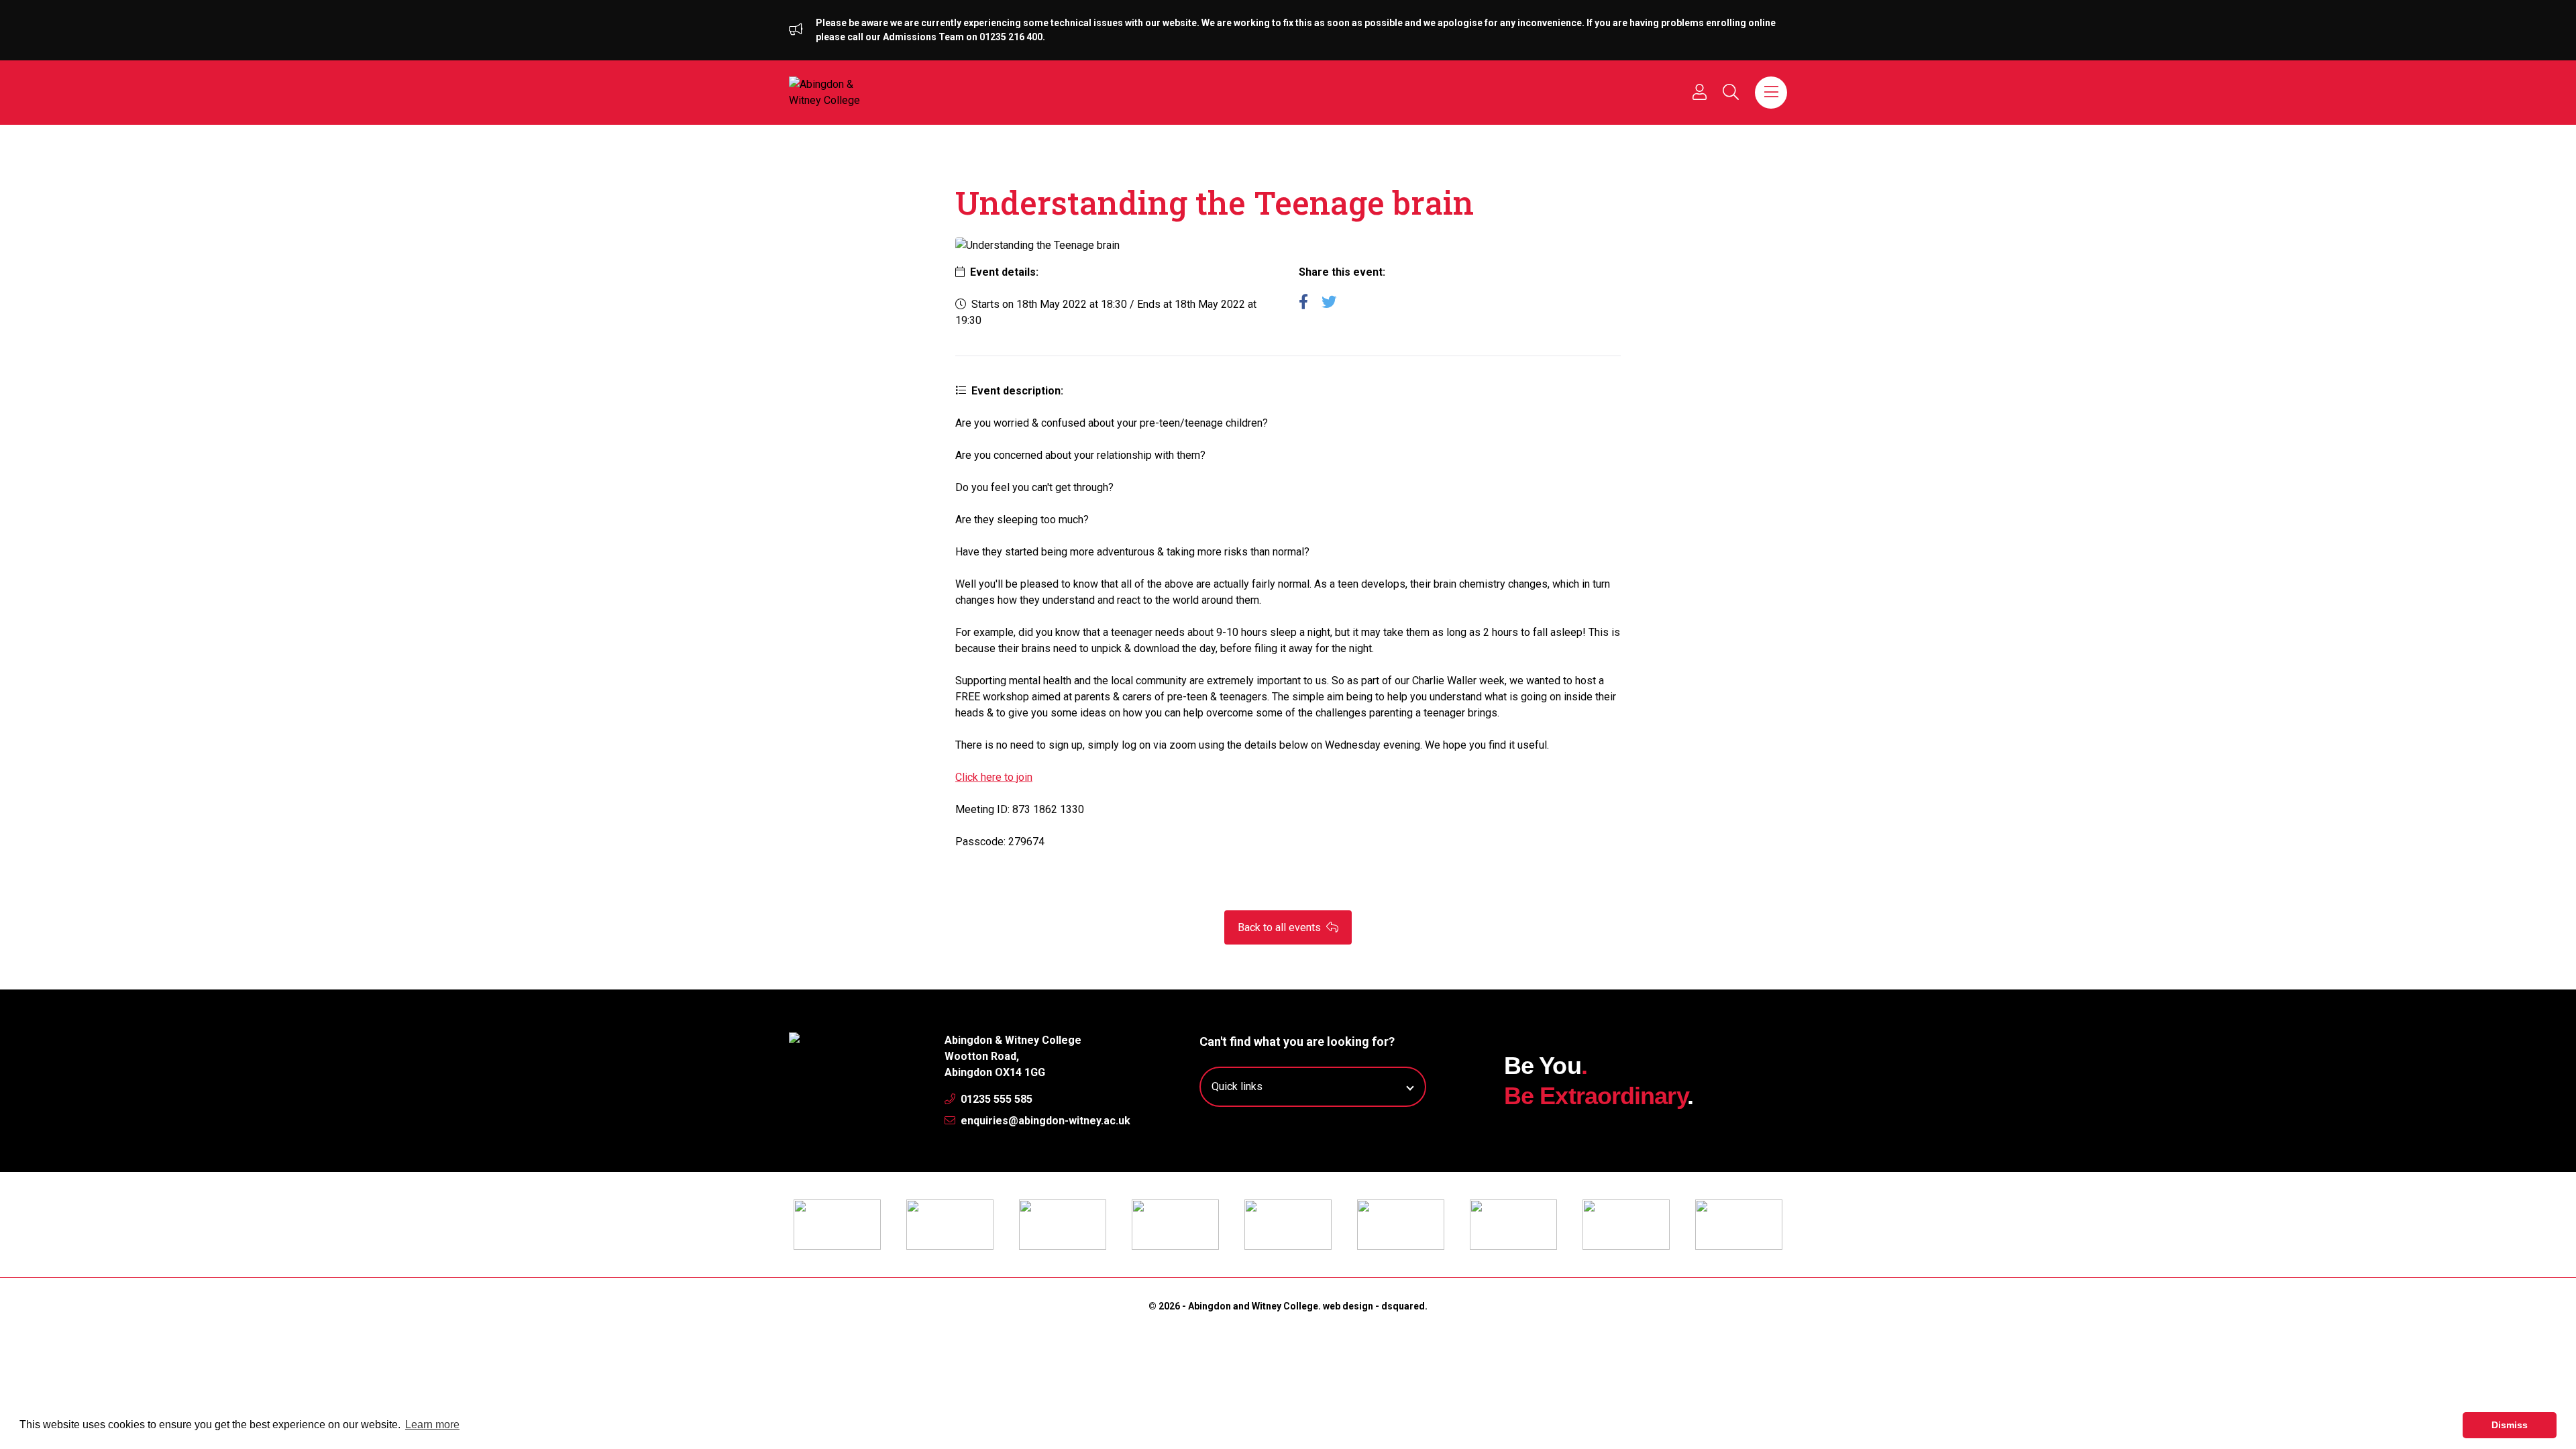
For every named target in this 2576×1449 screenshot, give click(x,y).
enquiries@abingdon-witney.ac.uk (1044, 1121)
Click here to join (994, 777)
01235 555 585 (995, 1099)
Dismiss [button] (2510, 1425)
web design (1348, 1306)
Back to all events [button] (1281, 927)
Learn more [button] (432, 1425)
